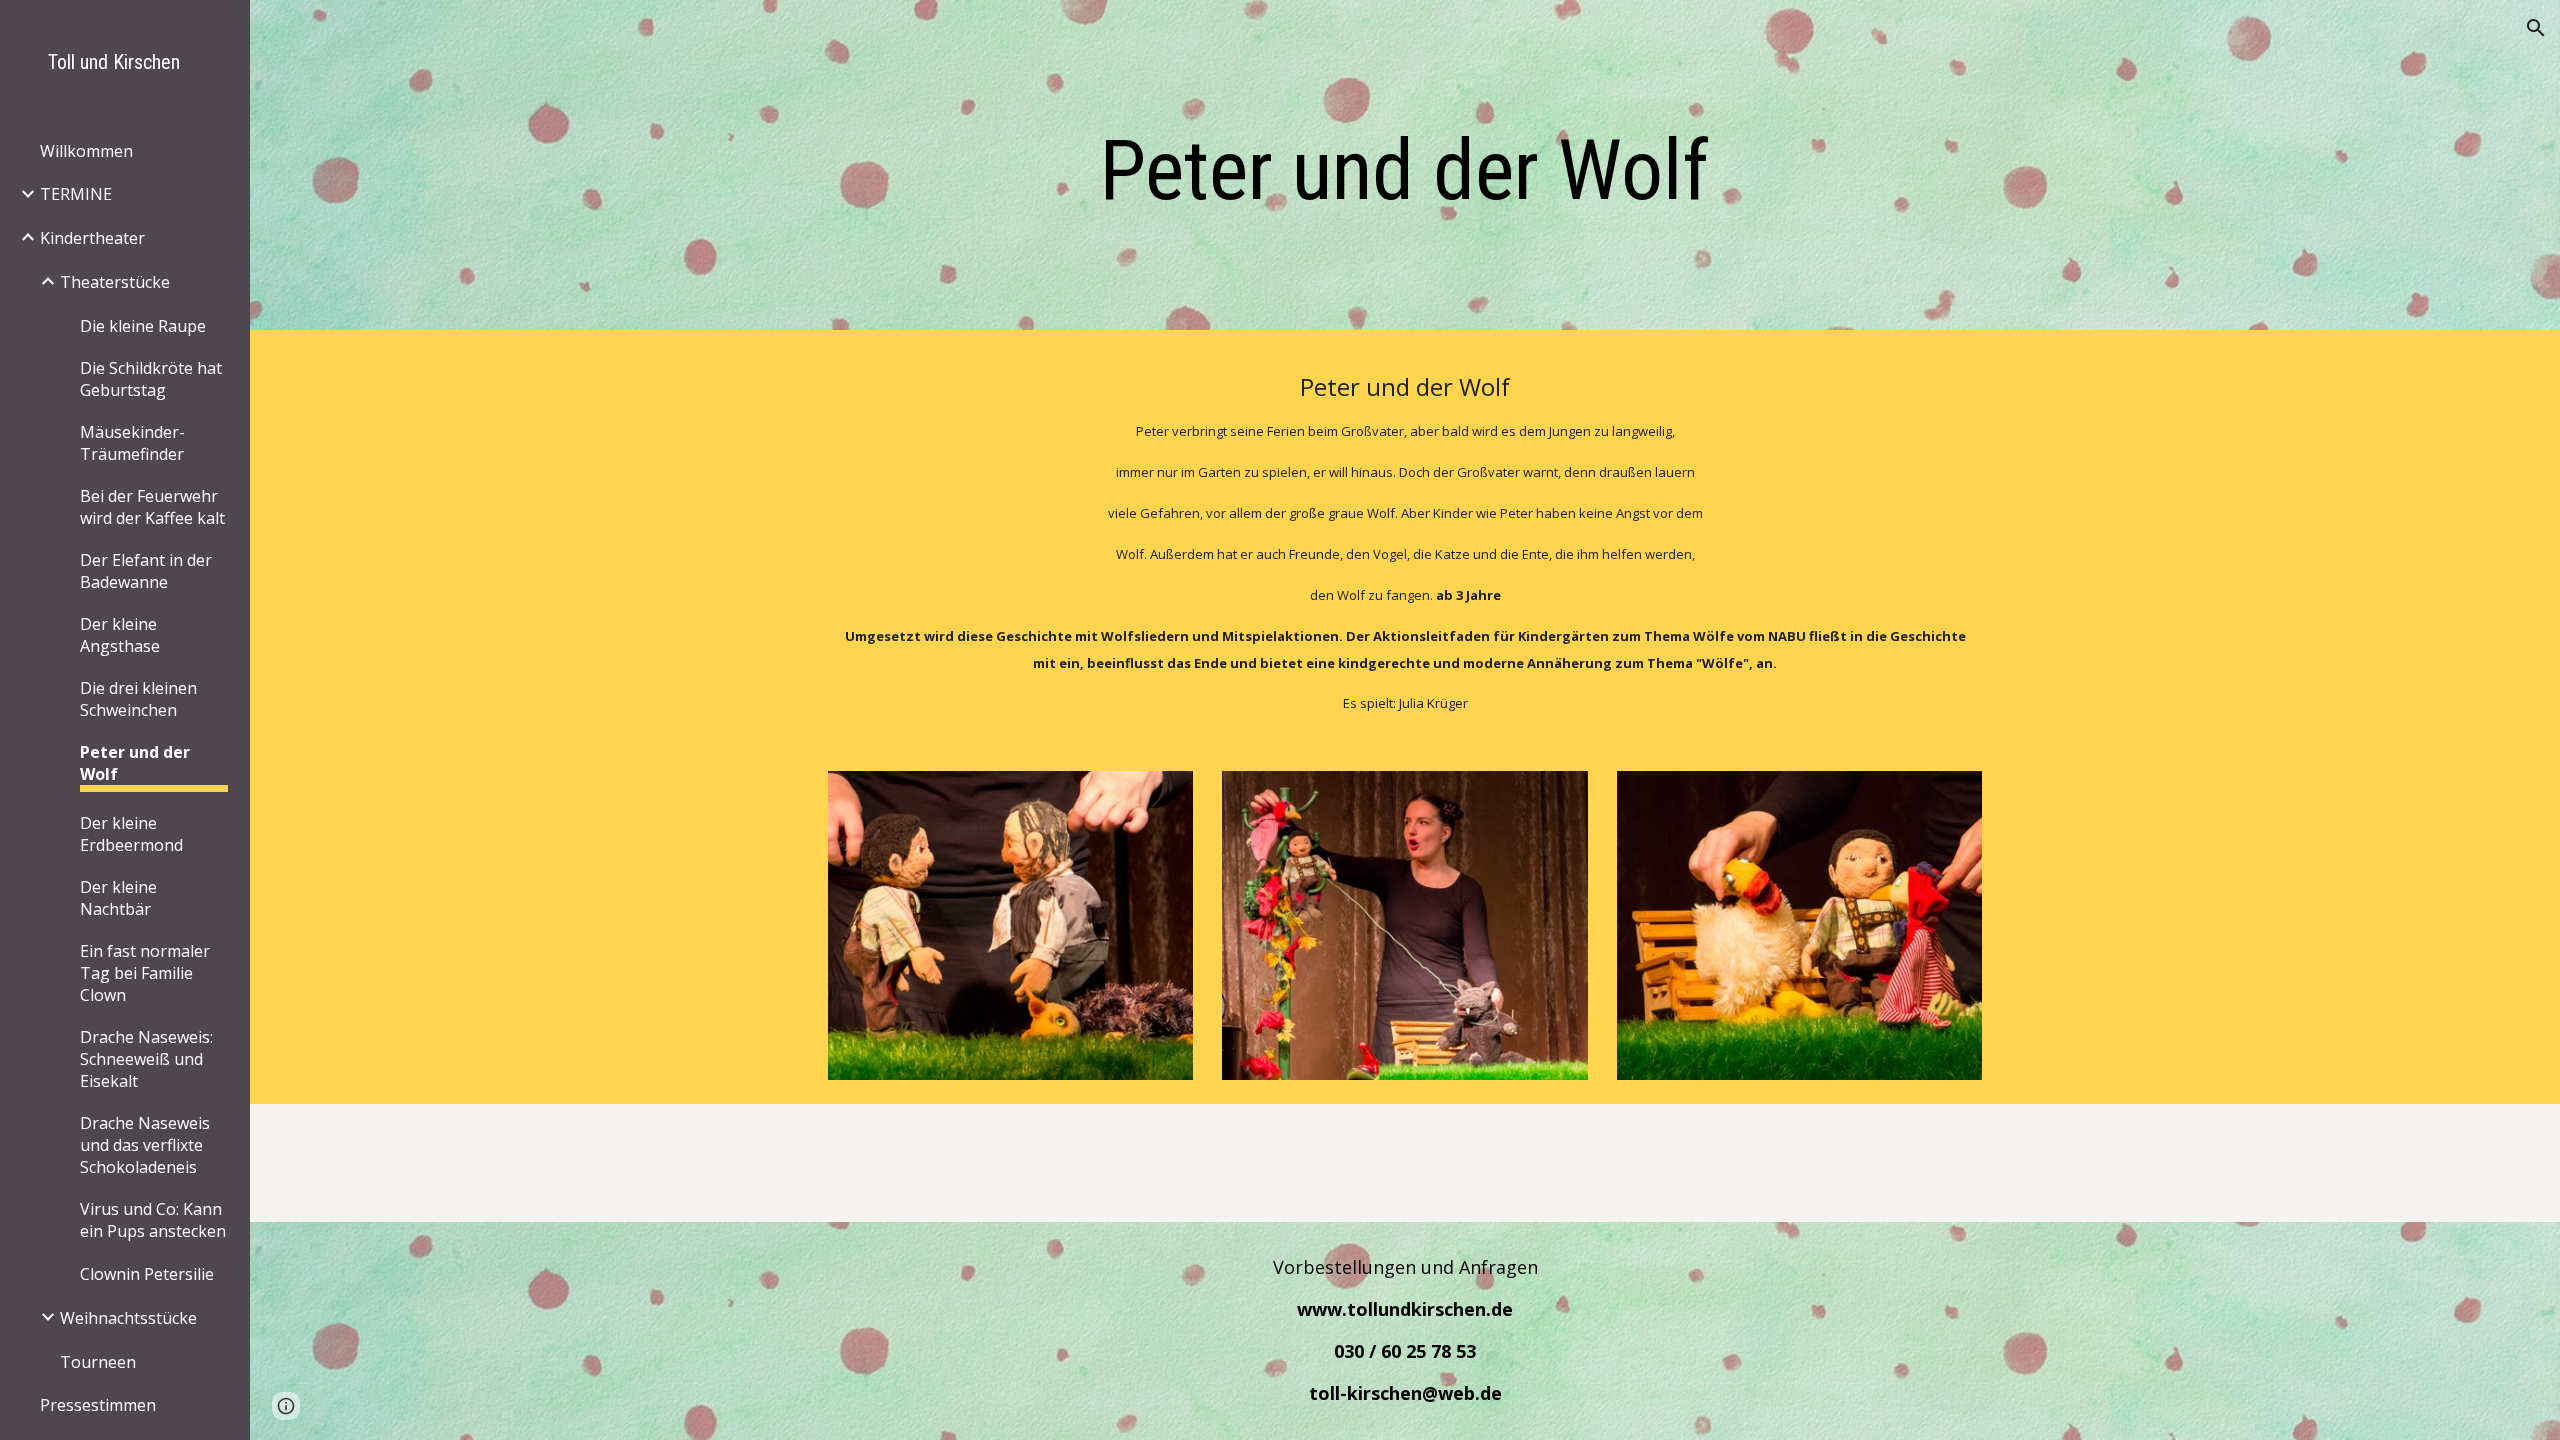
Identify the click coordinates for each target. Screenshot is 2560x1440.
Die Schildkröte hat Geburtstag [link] (151, 379)
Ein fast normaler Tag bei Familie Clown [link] (145, 973)
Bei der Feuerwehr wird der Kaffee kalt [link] (152, 507)
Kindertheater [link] (92, 238)
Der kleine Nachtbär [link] (118, 898)
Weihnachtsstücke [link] (128, 1318)
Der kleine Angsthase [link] (120, 635)
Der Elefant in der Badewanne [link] (146, 571)
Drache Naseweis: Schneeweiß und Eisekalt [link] (146, 1059)
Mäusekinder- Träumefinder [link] (132, 443)
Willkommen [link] (86, 151)
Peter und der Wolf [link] (135, 763)
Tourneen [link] (98, 1362)
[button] (2536, 28)
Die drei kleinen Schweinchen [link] (138, 699)
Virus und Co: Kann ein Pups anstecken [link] (153, 1220)
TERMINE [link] (76, 194)
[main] (1405, 170)
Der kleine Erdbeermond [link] (131, 834)
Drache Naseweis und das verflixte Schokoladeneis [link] (145, 1145)
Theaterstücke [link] (115, 282)
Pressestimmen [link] (98, 1405)
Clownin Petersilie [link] (147, 1274)
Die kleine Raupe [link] (143, 326)
